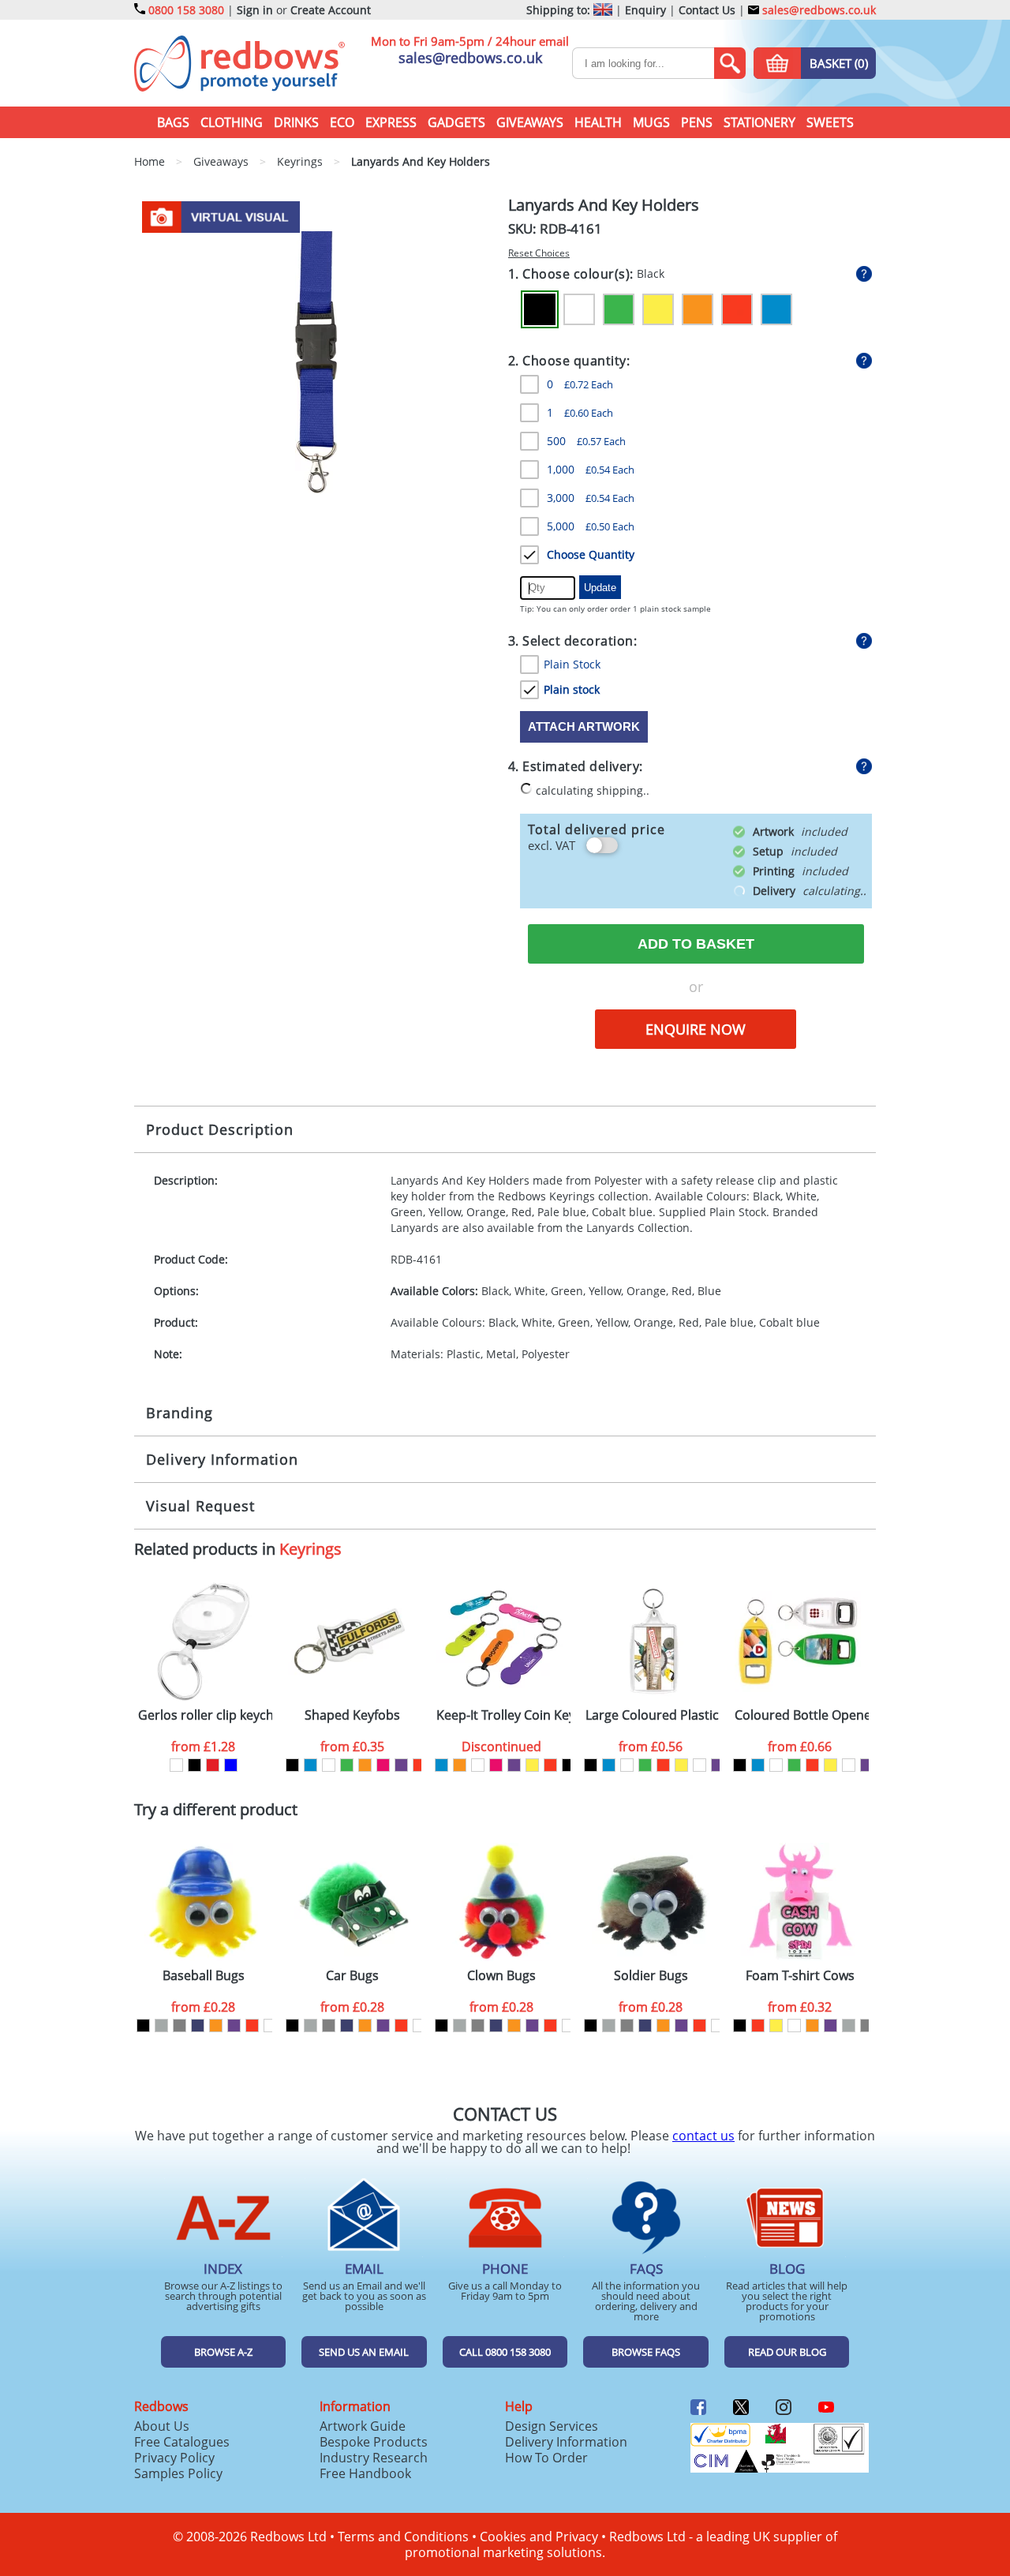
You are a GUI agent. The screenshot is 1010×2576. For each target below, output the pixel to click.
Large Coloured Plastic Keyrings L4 (653, 1715)
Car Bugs (352, 1976)
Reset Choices (539, 253)
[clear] (329, 1765)
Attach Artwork (584, 726)
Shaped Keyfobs (352, 1715)
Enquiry (645, 10)
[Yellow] (658, 309)
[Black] (540, 309)
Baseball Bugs (204, 1976)
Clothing (232, 122)
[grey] (180, 2026)
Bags (173, 122)
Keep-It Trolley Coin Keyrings (503, 1715)
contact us (703, 2136)
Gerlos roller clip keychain (205, 1715)
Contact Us (707, 10)
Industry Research (374, 2458)
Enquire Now (696, 1029)
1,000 (591, 469)
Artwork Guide (363, 2426)
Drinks (296, 122)
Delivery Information (222, 1459)
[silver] (161, 2026)
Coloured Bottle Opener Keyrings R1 (802, 1715)
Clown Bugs (501, 1976)
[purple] (401, 1765)
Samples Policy (178, 2473)
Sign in (255, 10)
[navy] (198, 2026)
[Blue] (776, 309)
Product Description (220, 1129)
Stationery (759, 122)
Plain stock (572, 689)
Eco (342, 122)
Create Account (331, 10)
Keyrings (310, 1549)
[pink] (383, 1765)
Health (598, 122)
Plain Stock (572, 664)
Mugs (651, 122)
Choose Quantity (591, 554)
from (203, 1747)
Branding (180, 1413)
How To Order (546, 2458)
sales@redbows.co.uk (817, 10)
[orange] (365, 1765)
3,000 (591, 498)
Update (600, 588)
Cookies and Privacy (539, 2537)
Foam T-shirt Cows (800, 1976)
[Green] (619, 309)
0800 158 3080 (186, 10)
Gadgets (456, 122)
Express (391, 122)
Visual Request (200, 1506)
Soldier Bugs (651, 1976)
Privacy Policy (174, 2458)
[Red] (737, 309)
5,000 (591, 526)
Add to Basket (696, 944)
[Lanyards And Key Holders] (316, 361)
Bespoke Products (374, 2442)
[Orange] (698, 309)
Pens (697, 122)
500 (586, 441)
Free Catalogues (182, 2442)
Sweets (830, 122)
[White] (579, 309)
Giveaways (530, 122)
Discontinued (501, 1747)
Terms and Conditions (403, 2537)
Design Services (552, 2426)
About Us (162, 2426)
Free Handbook (365, 2473)
